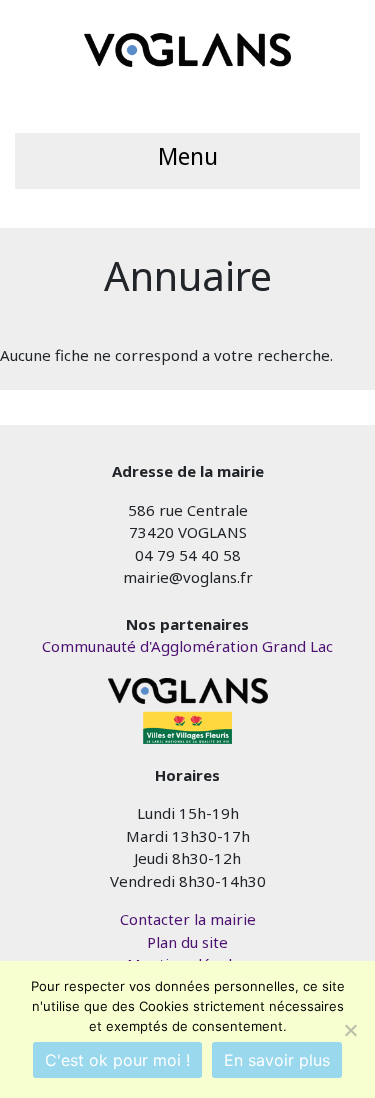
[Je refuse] (350, 1030)
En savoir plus (277, 1060)
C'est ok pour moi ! (117, 1060)
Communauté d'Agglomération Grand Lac (187, 646)
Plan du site (187, 942)
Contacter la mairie (188, 919)
